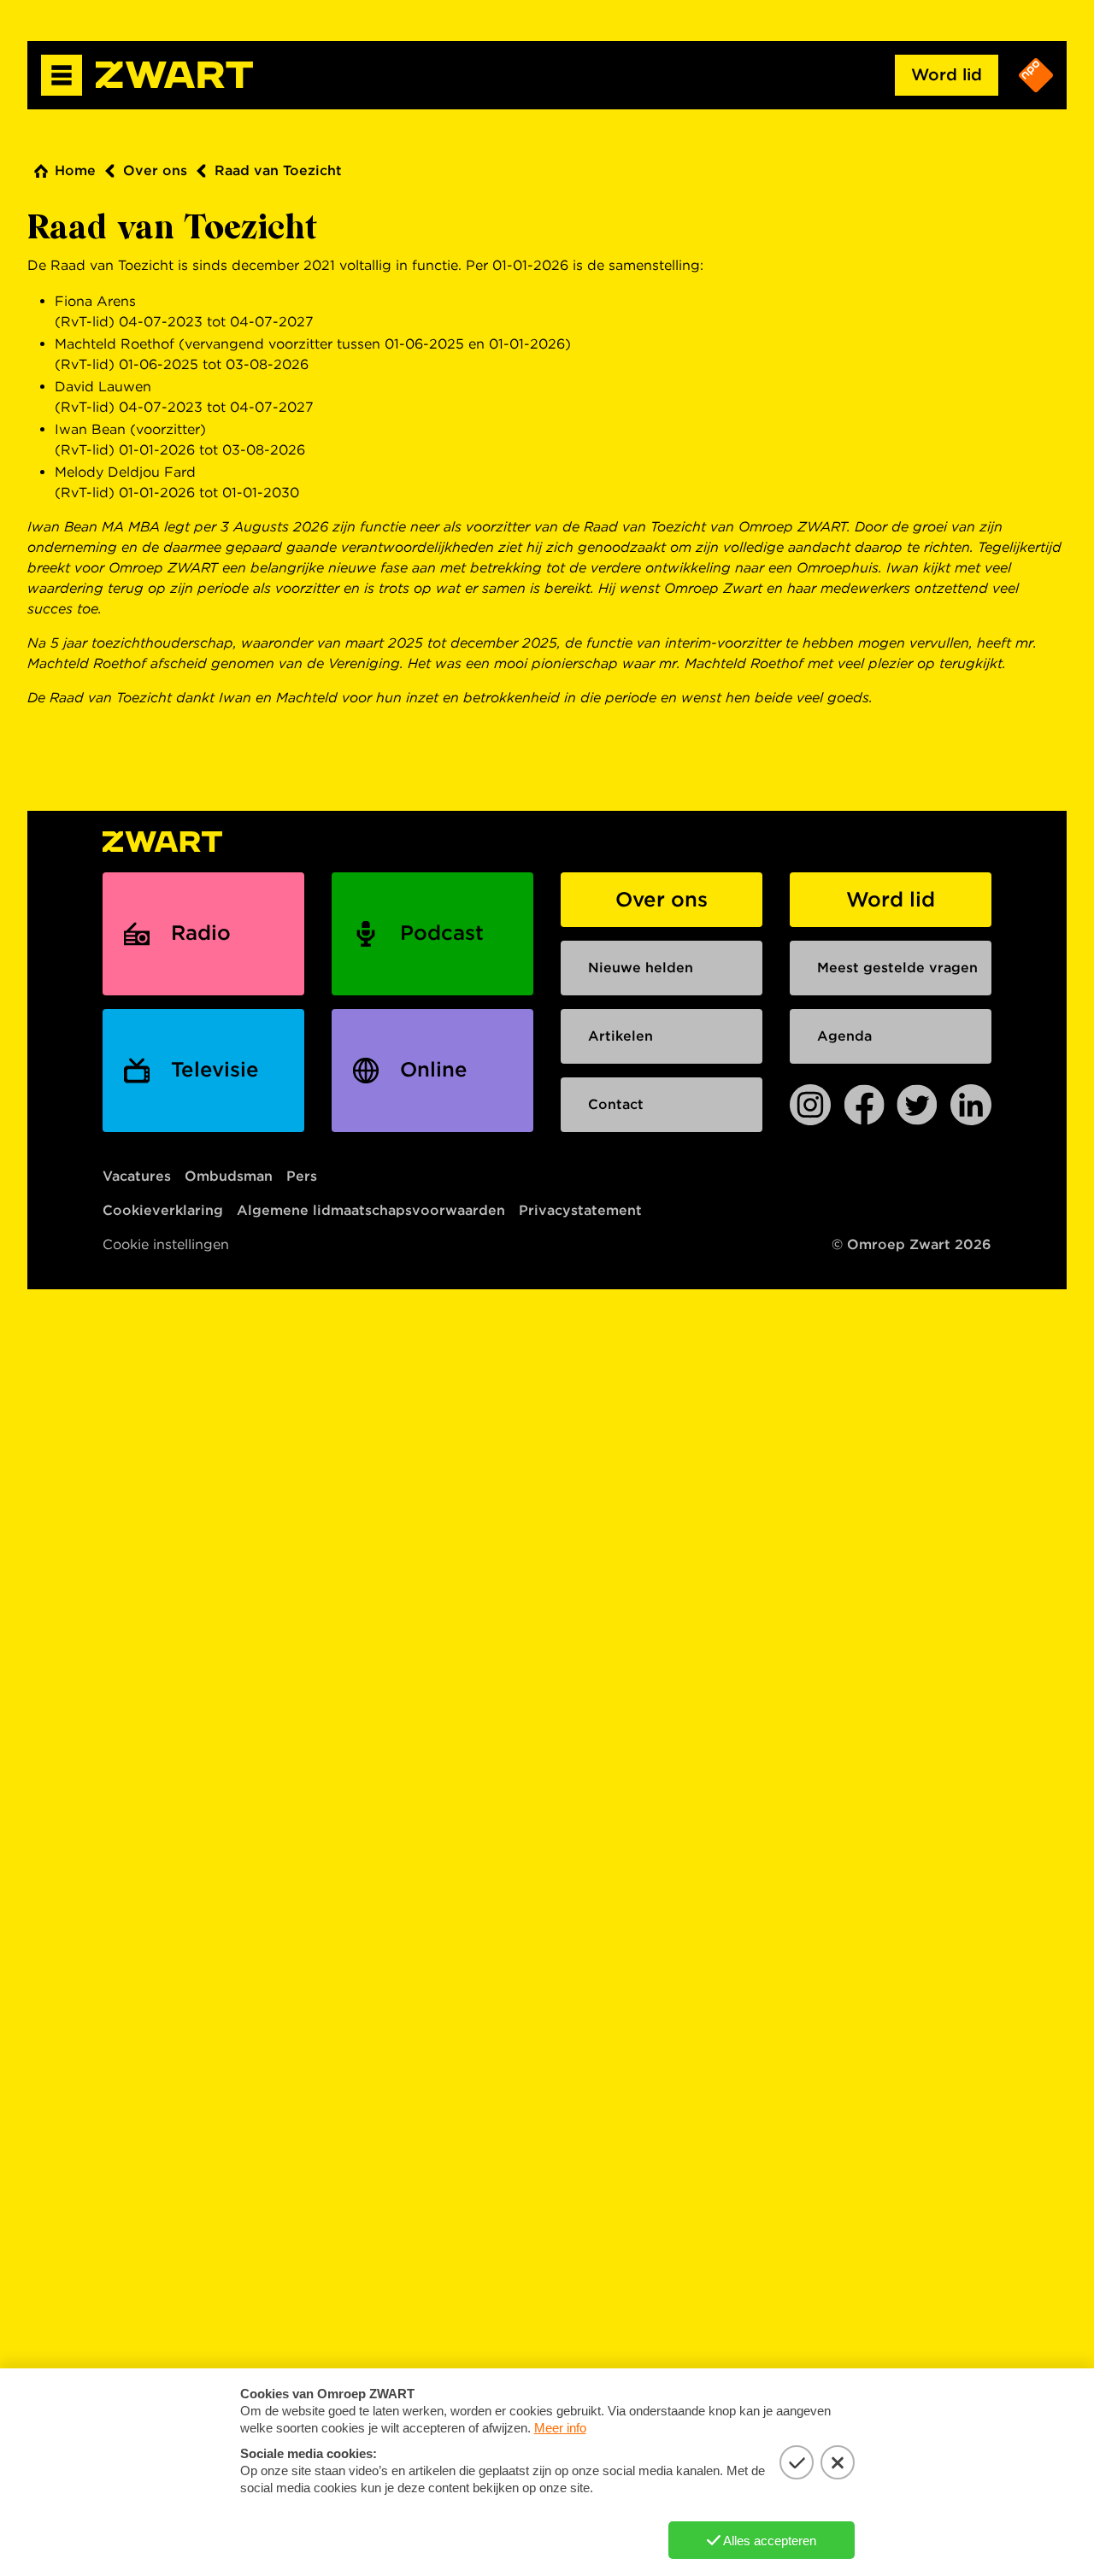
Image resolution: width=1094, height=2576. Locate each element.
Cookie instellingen (166, 1244)
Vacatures (137, 1176)
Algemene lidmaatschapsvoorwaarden (371, 1210)
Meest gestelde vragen (897, 968)
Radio (201, 933)
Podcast (442, 933)
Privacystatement (580, 1210)
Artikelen (621, 1036)
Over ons (155, 170)
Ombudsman (229, 1176)
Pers (302, 1176)
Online (434, 1069)
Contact (616, 1104)
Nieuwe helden (641, 968)
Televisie (215, 1069)
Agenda (844, 1036)
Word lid (947, 75)
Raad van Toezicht (278, 170)
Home (75, 170)
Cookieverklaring (163, 1210)
